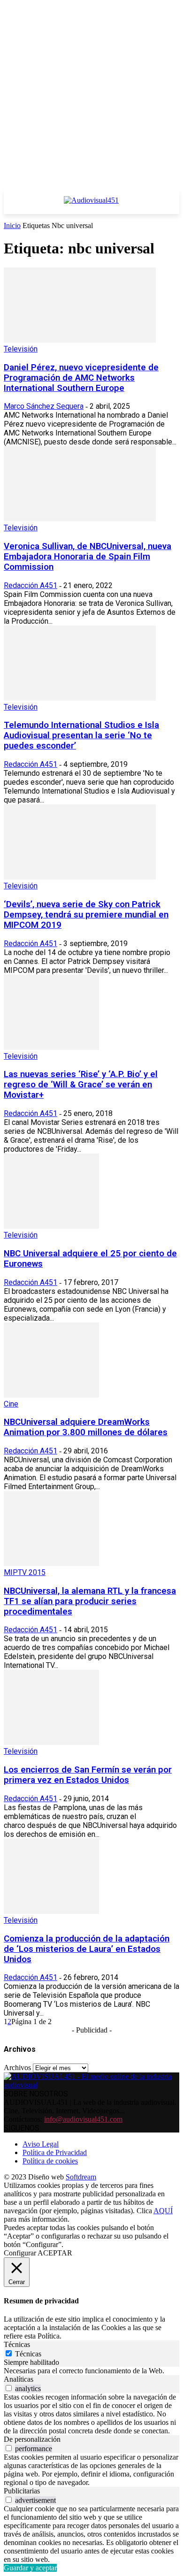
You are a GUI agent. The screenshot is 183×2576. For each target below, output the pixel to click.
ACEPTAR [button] (55, 2253)
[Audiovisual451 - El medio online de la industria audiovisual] (91, 205)
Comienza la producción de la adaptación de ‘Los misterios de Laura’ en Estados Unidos (87, 1949)
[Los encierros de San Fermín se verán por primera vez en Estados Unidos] (51, 1742)
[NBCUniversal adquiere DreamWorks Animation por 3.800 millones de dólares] (51, 1395)
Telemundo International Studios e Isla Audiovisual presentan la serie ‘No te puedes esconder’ (81, 735)
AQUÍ (163, 2211)
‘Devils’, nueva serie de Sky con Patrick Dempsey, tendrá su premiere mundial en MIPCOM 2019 (86, 915)
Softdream (81, 2177)
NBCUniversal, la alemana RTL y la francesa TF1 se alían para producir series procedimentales (90, 1601)
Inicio (12, 225)
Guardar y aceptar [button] (30, 2568)
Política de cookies (50, 2161)
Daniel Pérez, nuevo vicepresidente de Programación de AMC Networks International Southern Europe (81, 378)
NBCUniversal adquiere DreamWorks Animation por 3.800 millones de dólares (86, 1427)
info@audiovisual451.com (83, 2119)
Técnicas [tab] (17, 2344)
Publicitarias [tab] (22, 2491)
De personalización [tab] (32, 2439)
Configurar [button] (20, 2253)
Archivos (17, 2068)
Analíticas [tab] (19, 2379)
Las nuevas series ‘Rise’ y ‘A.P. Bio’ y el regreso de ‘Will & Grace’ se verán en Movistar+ (81, 1085)
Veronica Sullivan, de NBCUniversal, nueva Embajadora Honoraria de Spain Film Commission (88, 557)
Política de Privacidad (55, 2152)
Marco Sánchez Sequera (44, 406)
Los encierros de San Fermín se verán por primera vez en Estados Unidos (88, 1775)
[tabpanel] (91, 2371)
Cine (11, 1404)
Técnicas (28, 2354)
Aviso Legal (41, 2144)
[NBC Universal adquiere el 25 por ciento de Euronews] (51, 1226)
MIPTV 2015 (25, 1572)
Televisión (21, 349)
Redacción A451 (30, 585)
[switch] (9, 2388)
